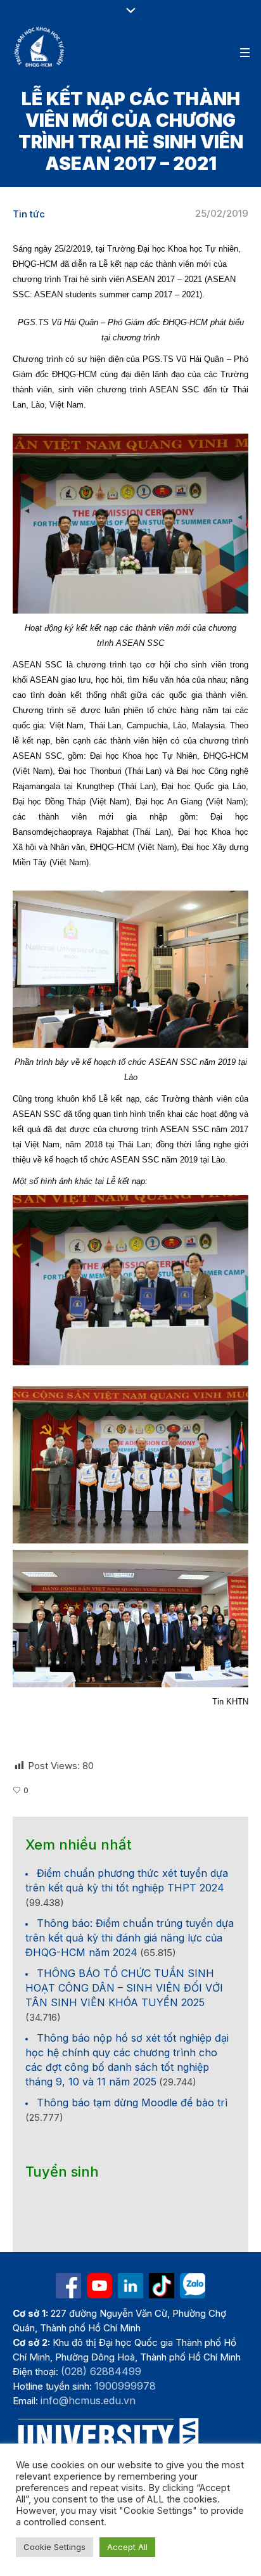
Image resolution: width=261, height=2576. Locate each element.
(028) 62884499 (101, 2371)
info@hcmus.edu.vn (88, 2400)
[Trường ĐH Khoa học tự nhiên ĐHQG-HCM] (68, 2286)
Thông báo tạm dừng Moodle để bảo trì (132, 2103)
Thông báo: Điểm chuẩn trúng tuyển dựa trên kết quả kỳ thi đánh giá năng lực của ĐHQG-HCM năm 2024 (130, 1938)
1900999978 (125, 2386)
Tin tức (29, 214)
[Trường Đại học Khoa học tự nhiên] (130, 2286)
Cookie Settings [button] (54, 2547)
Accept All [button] (127, 2547)
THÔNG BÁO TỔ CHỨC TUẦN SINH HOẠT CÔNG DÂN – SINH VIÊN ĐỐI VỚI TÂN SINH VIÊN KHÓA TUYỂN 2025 (124, 1988)
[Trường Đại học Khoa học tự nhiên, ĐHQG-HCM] (40, 47)
